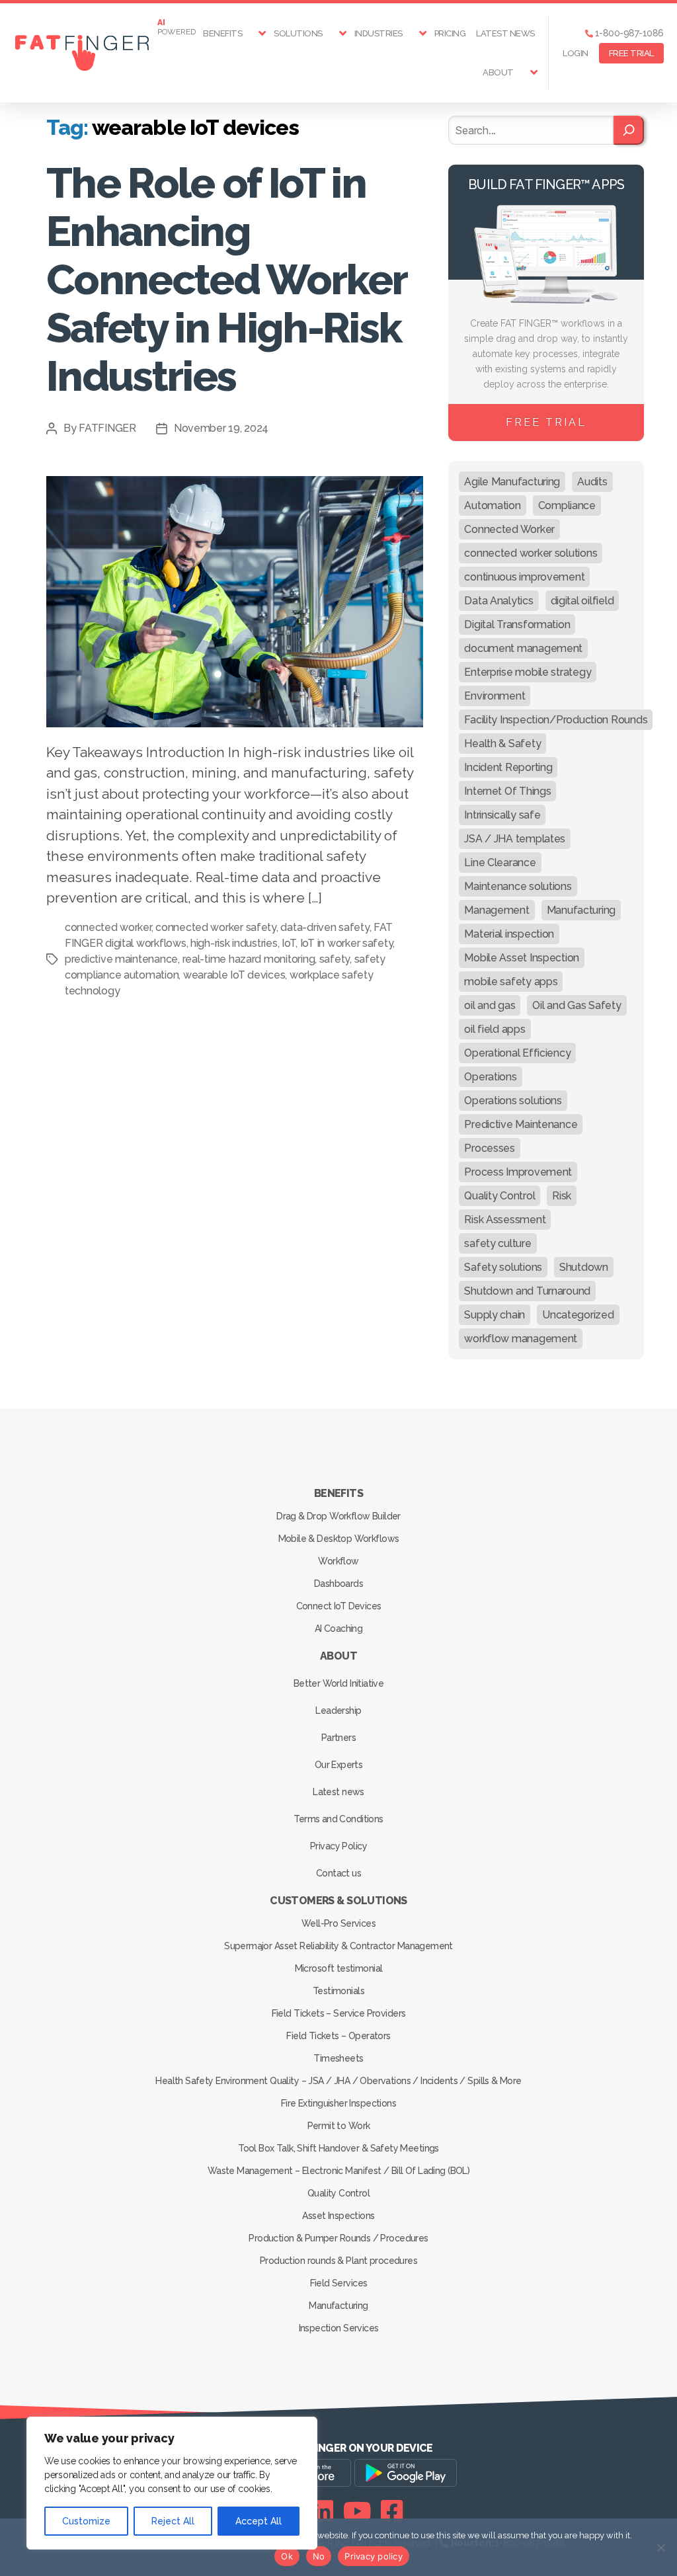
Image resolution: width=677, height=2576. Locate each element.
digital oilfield (582, 601)
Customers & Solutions (338, 1901)
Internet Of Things (507, 791)
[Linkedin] (322, 2511)
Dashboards (338, 1584)
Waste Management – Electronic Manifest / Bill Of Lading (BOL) (339, 2171)
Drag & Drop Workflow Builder (338, 1516)
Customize (86, 2521)
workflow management (521, 1339)
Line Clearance (500, 863)
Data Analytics (498, 601)
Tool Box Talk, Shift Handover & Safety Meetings (338, 2148)
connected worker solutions (531, 553)
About (498, 72)
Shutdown (584, 1267)
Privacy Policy (338, 1846)
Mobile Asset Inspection (522, 958)
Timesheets (338, 2058)
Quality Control (499, 1196)
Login (576, 53)
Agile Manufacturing (512, 482)
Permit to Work (339, 2126)
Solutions (298, 33)
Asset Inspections (338, 2216)
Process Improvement (518, 1172)
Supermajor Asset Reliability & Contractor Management (338, 1946)
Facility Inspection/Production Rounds (556, 720)
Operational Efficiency (517, 1053)
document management (523, 648)
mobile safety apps (511, 982)
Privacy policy (374, 2556)
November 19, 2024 (221, 428)
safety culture (498, 1243)
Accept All (259, 2521)
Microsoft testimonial (339, 1968)
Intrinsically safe (502, 815)
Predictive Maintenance (521, 1124)
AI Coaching (339, 1629)
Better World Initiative (339, 1683)
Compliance (567, 505)
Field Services (339, 2283)
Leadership (338, 1711)
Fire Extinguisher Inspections (338, 2103)
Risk (562, 1196)
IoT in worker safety (347, 943)
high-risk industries (234, 943)
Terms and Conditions (338, 1819)
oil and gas (490, 1005)
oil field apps (495, 1029)
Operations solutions (513, 1101)
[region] (172, 2483)
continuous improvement (524, 577)
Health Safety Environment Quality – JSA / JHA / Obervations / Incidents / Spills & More (338, 2081)
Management (497, 910)
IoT (289, 943)
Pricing (450, 33)
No (319, 2556)
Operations (490, 1077)
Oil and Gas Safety (577, 1005)
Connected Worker (509, 529)
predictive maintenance (121, 959)
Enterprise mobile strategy (528, 672)
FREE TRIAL (631, 53)
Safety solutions (503, 1267)
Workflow (338, 1561)
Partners (338, 1738)
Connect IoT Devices (339, 1606)
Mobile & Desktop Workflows (339, 1539)
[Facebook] (392, 2511)
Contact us (338, 1873)
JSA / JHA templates (515, 839)
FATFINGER (107, 428)
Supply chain (495, 1315)
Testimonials (338, 1991)
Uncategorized (578, 1315)
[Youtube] (357, 2511)
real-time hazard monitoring (249, 959)
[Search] (629, 130)
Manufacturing (581, 910)
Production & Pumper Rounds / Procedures (338, 2238)
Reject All (173, 2521)
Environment (495, 696)
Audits (592, 482)
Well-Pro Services (338, 1923)
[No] (660, 2548)
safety (335, 959)
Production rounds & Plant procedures (338, 2261)
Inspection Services (339, 2328)
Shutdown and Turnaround (527, 1291)
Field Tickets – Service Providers (339, 2013)
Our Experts (339, 1765)
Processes (490, 1148)
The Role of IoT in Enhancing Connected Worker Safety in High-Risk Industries (226, 279)
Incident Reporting (508, 767)
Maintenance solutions (518, 886)
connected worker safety (216, 927)
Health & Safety (502, 744)
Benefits (222, 33)
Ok (287, 2556)
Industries (378, 33)
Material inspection (509, 934)
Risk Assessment (505, 1220)
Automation (492, 505)
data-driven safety (325, 927)
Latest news (505, 33)
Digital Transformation (517, 624)
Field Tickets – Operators (338, 2036)
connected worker (108, 927)
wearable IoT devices (234, 975)
